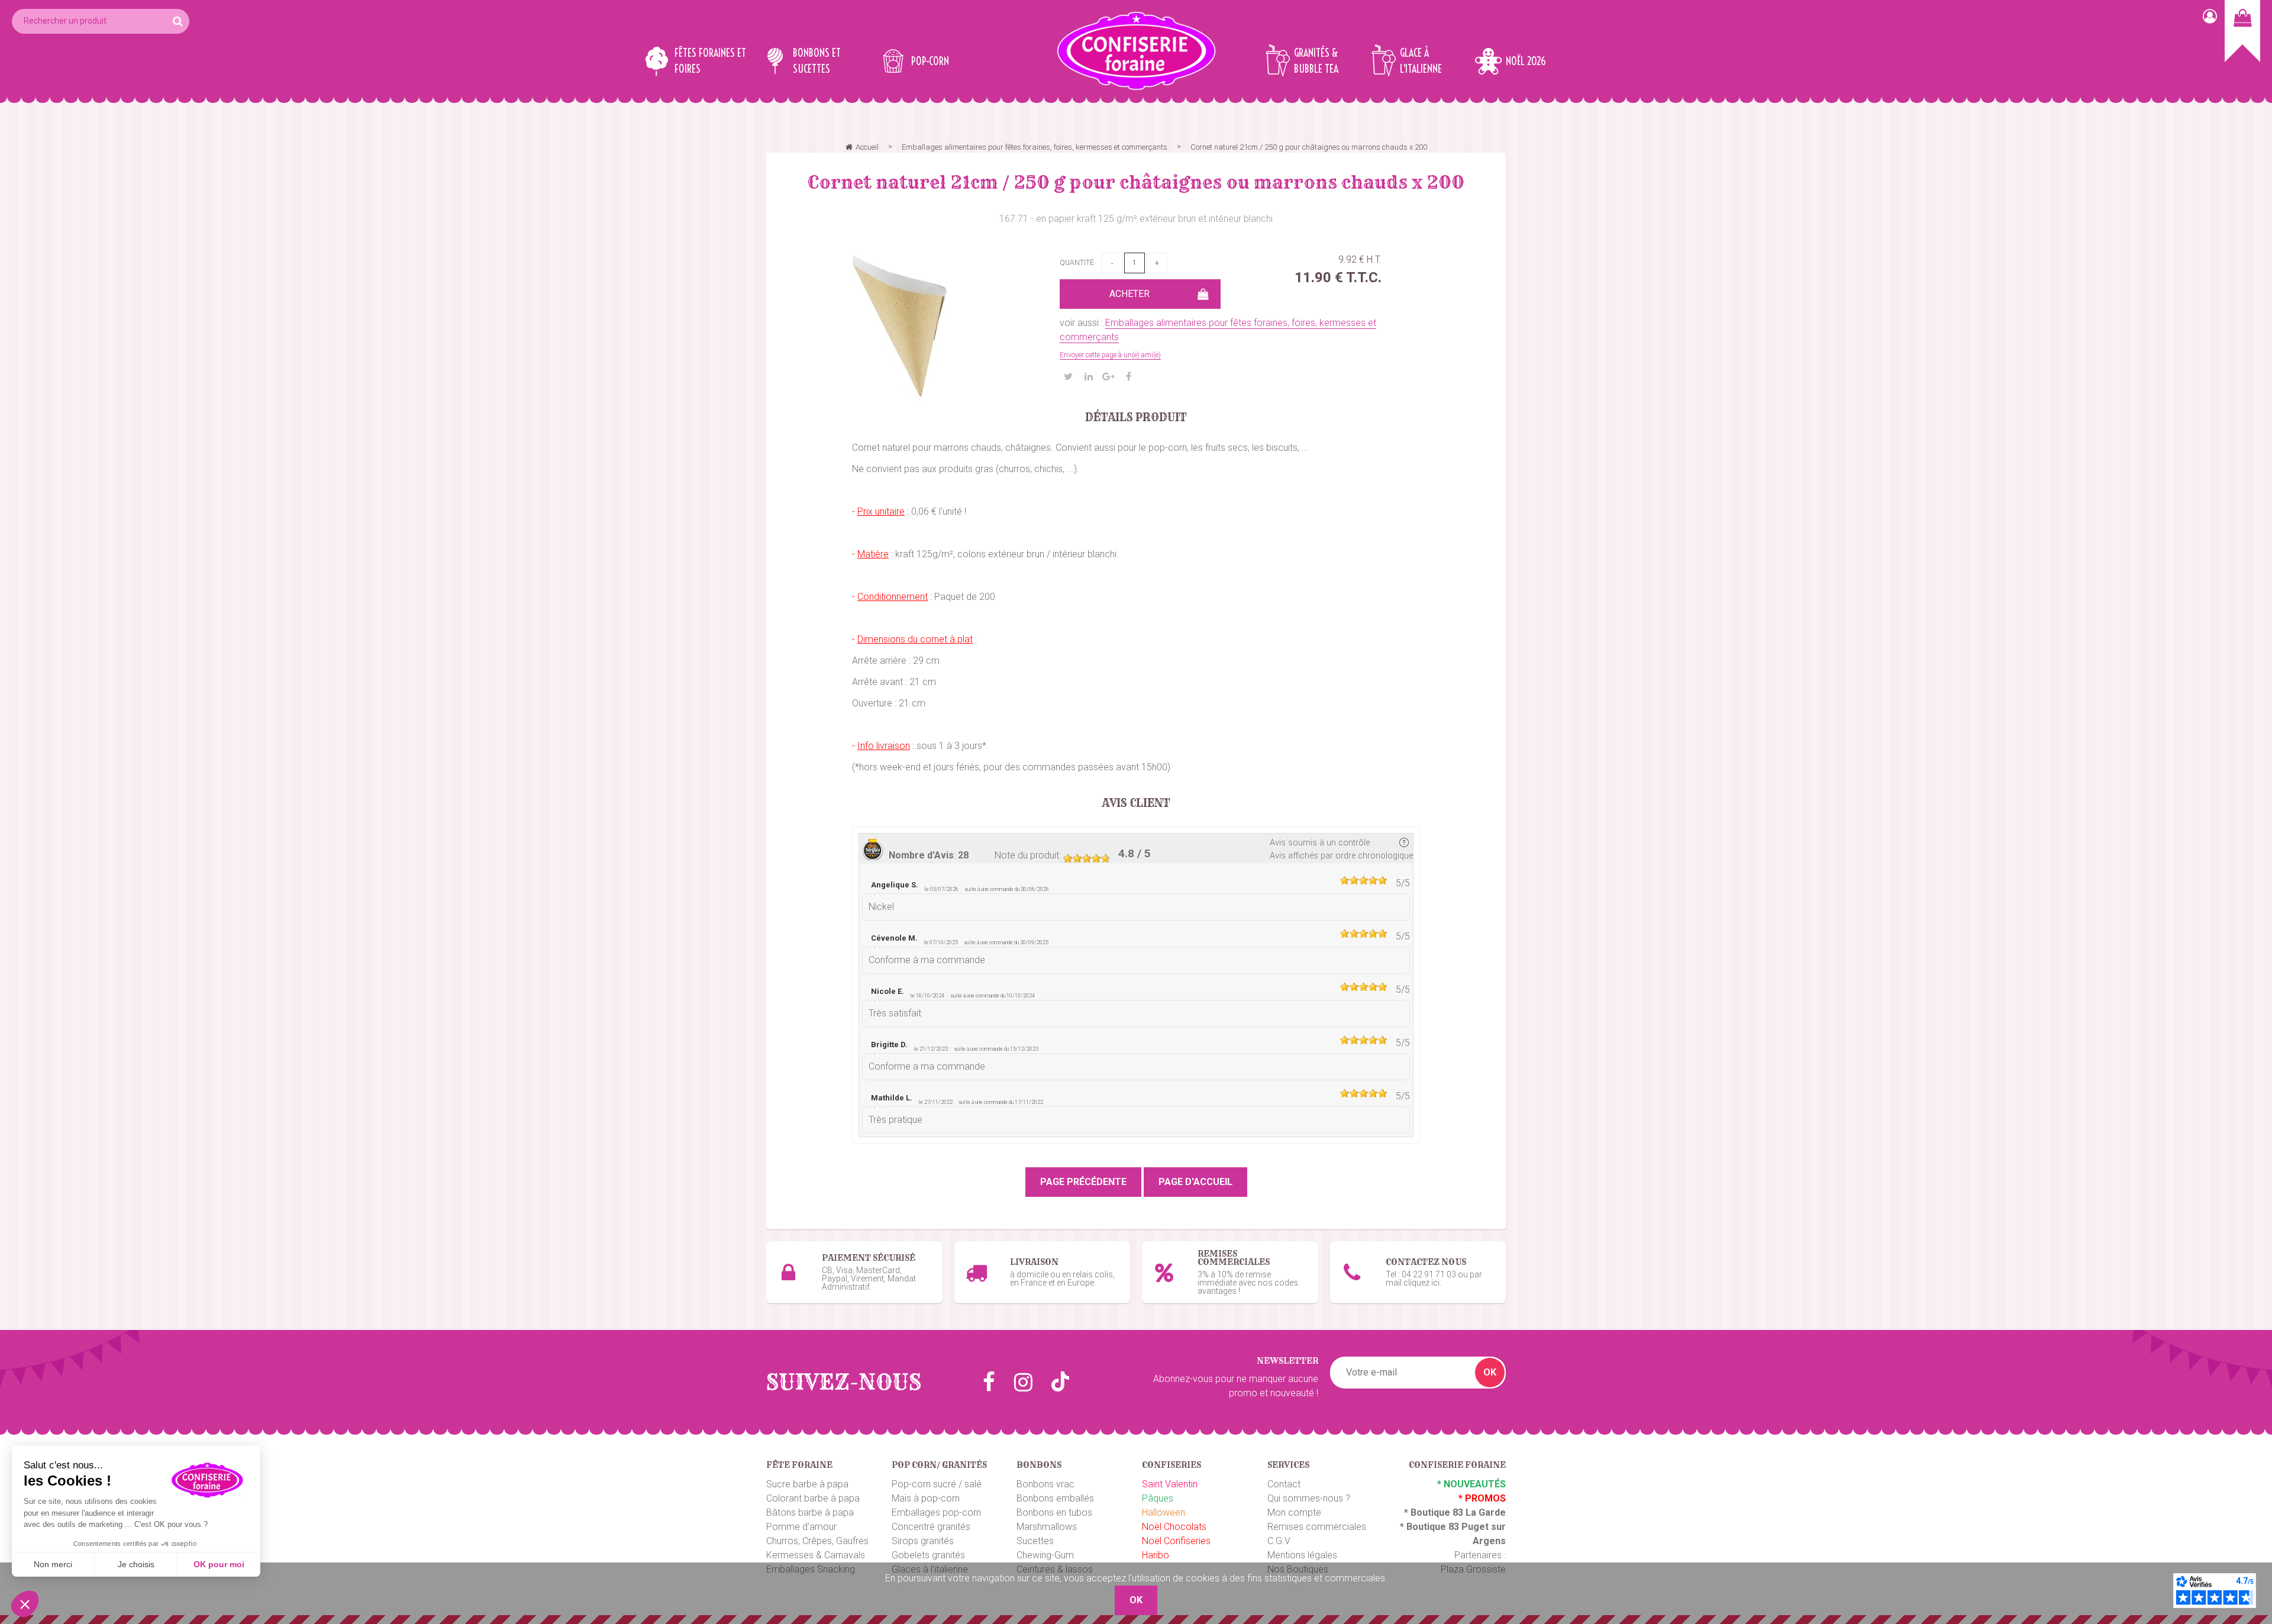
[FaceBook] (1129, 377)
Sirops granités (923, 1541)
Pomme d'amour (801, 1527)
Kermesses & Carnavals (816, 1555)
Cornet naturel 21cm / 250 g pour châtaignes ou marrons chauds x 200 (1136, 182)
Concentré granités (931, 1527)
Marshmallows (1047, 1527)
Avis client (1136, 803)
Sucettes (1035, 1541)
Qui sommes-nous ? (1309, 1498)
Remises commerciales (1317, 1527)
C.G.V (1279, 1541)
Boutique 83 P (1437, 1527)
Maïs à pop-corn (926, 1498)
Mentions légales (1302, 1555)
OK (1490, 1372)
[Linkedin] (1089, 377)
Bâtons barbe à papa (810, 1512)
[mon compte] (2210, 16)
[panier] (2242, 31)
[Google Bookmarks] (1109, 377)
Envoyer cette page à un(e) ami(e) (1110, 355)
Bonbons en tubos (1054, 1512)
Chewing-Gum (1045, 1555)
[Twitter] (1069, 377)
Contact (1284, 1484)
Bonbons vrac (1045, 1484)
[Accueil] (1136, 51)
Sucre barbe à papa (807, 1484)
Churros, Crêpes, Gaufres (817, 1541)
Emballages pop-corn (936, 1512)
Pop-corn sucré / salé (937, 1484)
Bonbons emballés (1055, 1498)
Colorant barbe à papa (813, 1498)
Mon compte (1294, 1512)
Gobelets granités (928, 1555)
